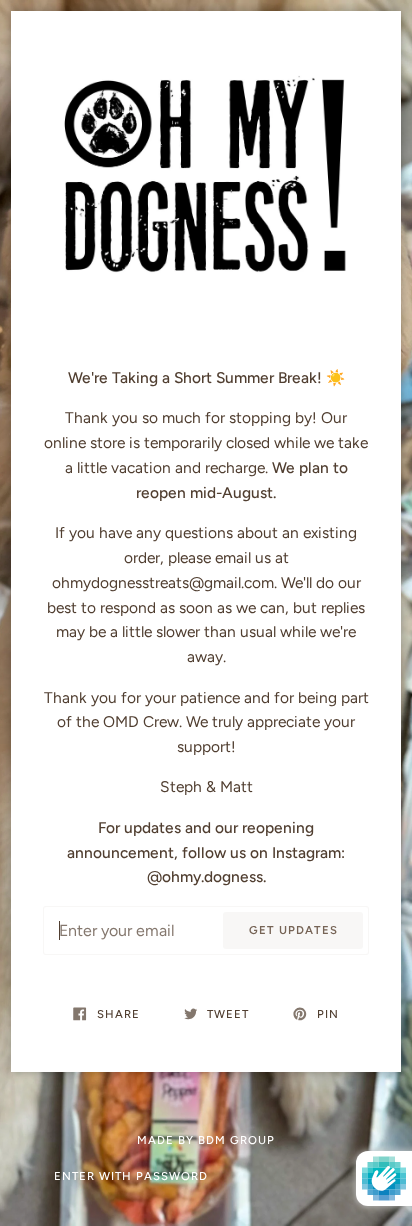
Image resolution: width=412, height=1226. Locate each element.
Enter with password (131, 1176)
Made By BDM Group (206, 1140)
